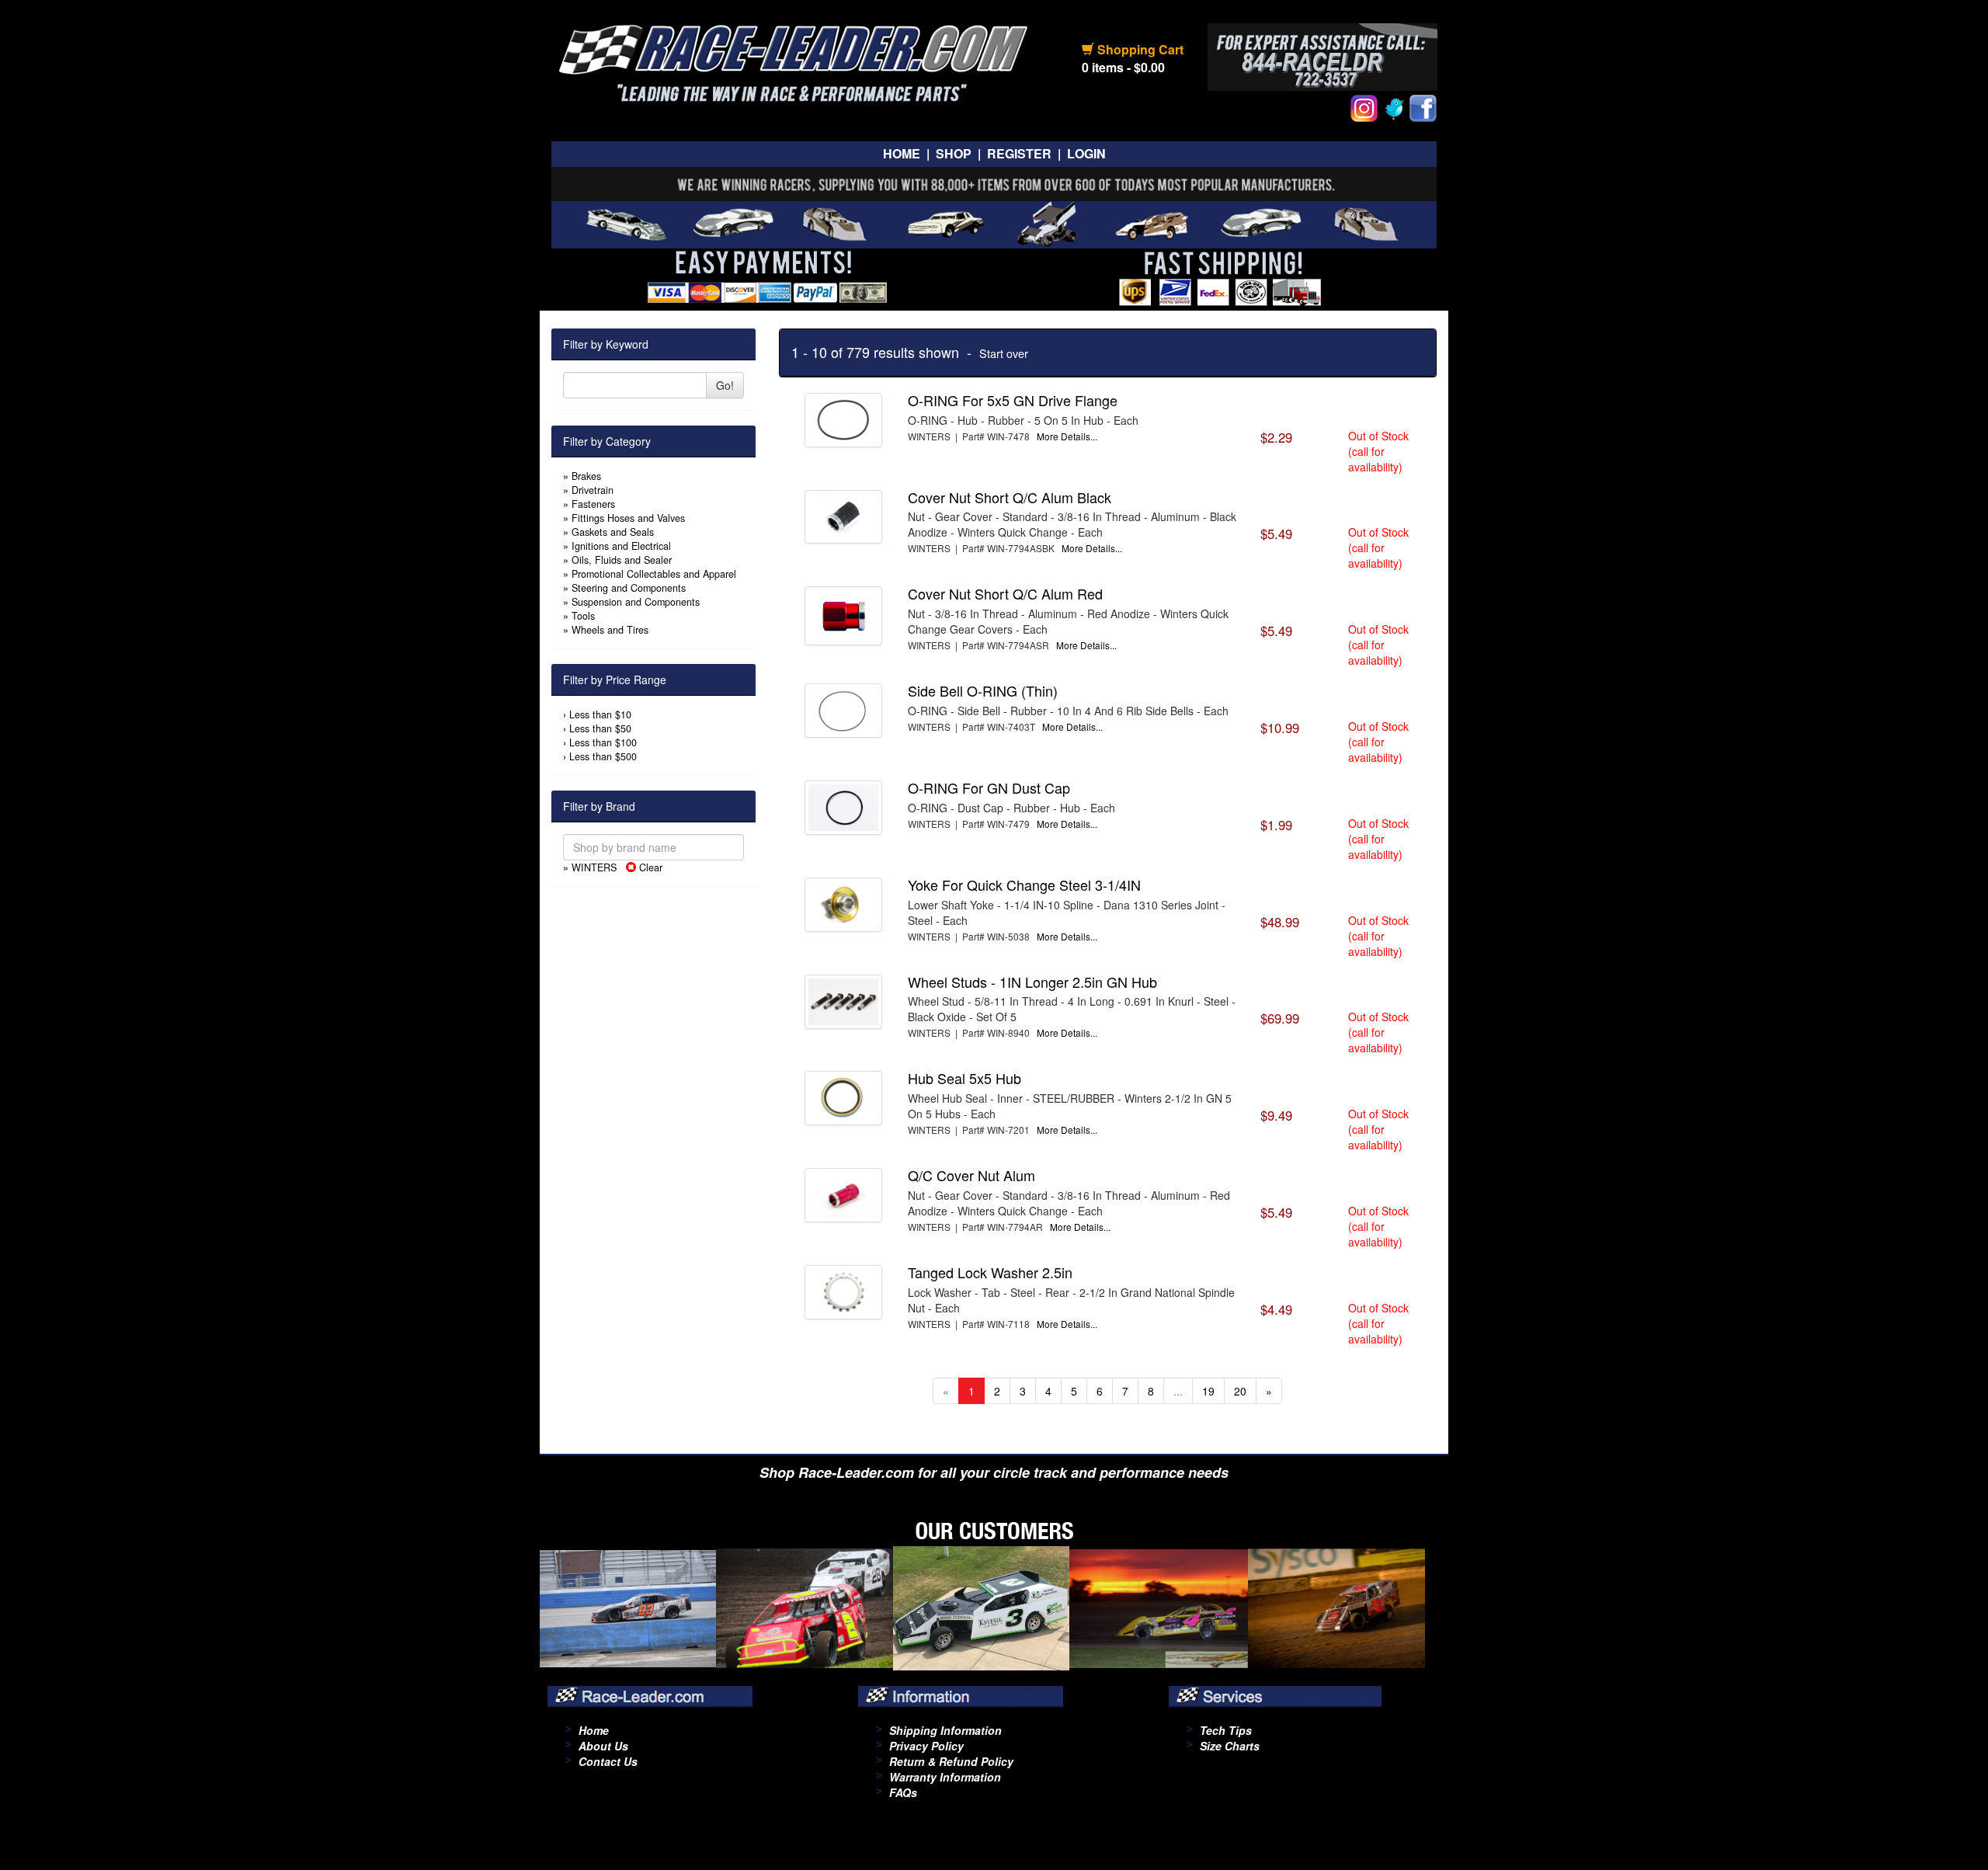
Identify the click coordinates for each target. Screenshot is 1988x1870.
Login (1086, 153)
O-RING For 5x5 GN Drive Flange (1013, 400)
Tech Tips (1226, 1730)
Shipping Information (945, 1730)
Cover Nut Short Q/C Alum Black (1010, 497)
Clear (649, 867)
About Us (603, 1746)
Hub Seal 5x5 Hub (964, 1078)
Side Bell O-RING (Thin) (983, 690)
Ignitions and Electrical (621, 546)
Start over (1004, 353)
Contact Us (608, 1761)
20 (1240, 1391)
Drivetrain (593, 490)
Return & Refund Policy (951, 1761)
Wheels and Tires (610, 630)
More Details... (1067, 436)
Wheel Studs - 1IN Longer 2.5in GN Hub (1032, 982)
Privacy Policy (926, 1746)
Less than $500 (603, 756)
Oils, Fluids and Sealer (622, 560)
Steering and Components (629, 588)
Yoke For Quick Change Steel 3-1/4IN (1024, 885)
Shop (954, 153)
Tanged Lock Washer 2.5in (990, 1272)
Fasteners (593, 504)
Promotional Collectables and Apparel (654, 574)
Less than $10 (600, 714)
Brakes (586, 476)
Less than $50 (600, 728)
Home (902, 153)
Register (1019, 153)
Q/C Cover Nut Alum (971, 1175)
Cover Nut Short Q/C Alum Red (1005, 593)
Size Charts (1230, 1746)
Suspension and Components (636, 602)
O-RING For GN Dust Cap (989, 787)
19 (1208, 1391)
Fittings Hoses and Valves (628, 518)
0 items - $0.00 (1123, 67)
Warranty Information (945, 1777)
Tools (583, 616)
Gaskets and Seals (613, 532)
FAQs (903, 1792)
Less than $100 (603, 742)
